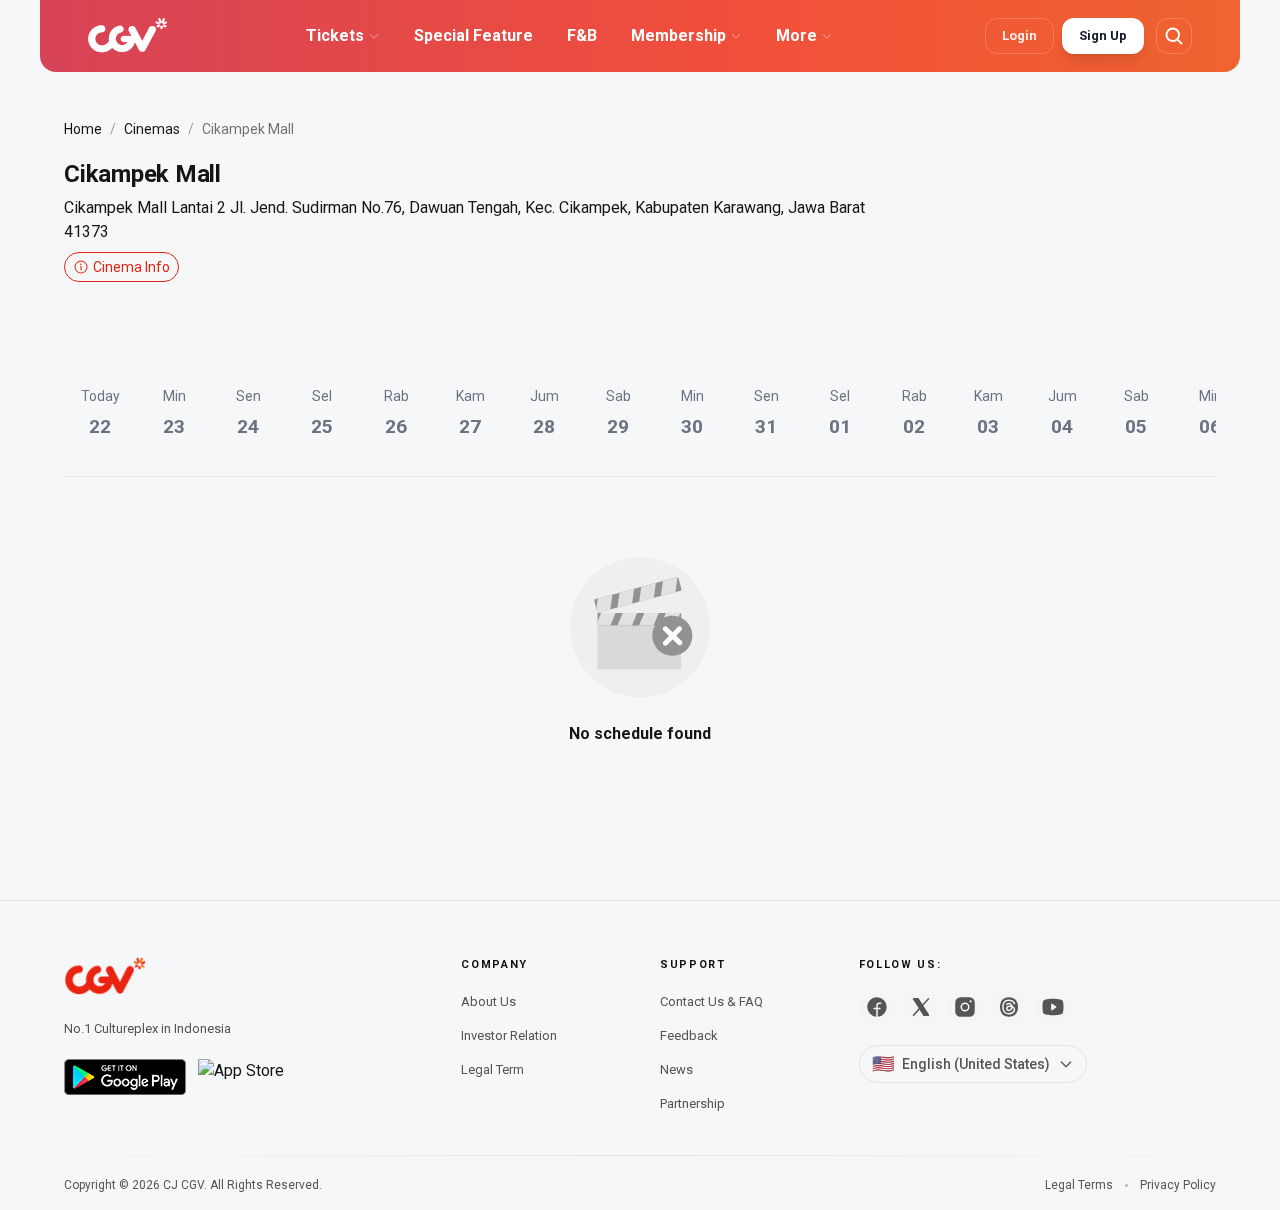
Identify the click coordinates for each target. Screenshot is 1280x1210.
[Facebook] (877, 1007)
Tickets (335, 35)
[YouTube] (1053, 1007)
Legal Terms (1079, 1185)
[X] (921, 1007)
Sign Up (1103, 35)
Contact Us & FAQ (711, 1001)
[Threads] (1009, 1007)
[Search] (1174, 36)
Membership (678, 35)
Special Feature (473, 35)
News (676, 1069)
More (796, 35)
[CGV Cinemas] (127, 36)
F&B (582, 35)
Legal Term (492, 1069)
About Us (488, 1001)
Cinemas (152, 129)
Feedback (689, 1035)
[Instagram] (965, 1007)
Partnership (692, 1103)
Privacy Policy (1178, 1185)
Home (83, 129)
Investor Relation (509, 1035)
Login (1019, 35)
